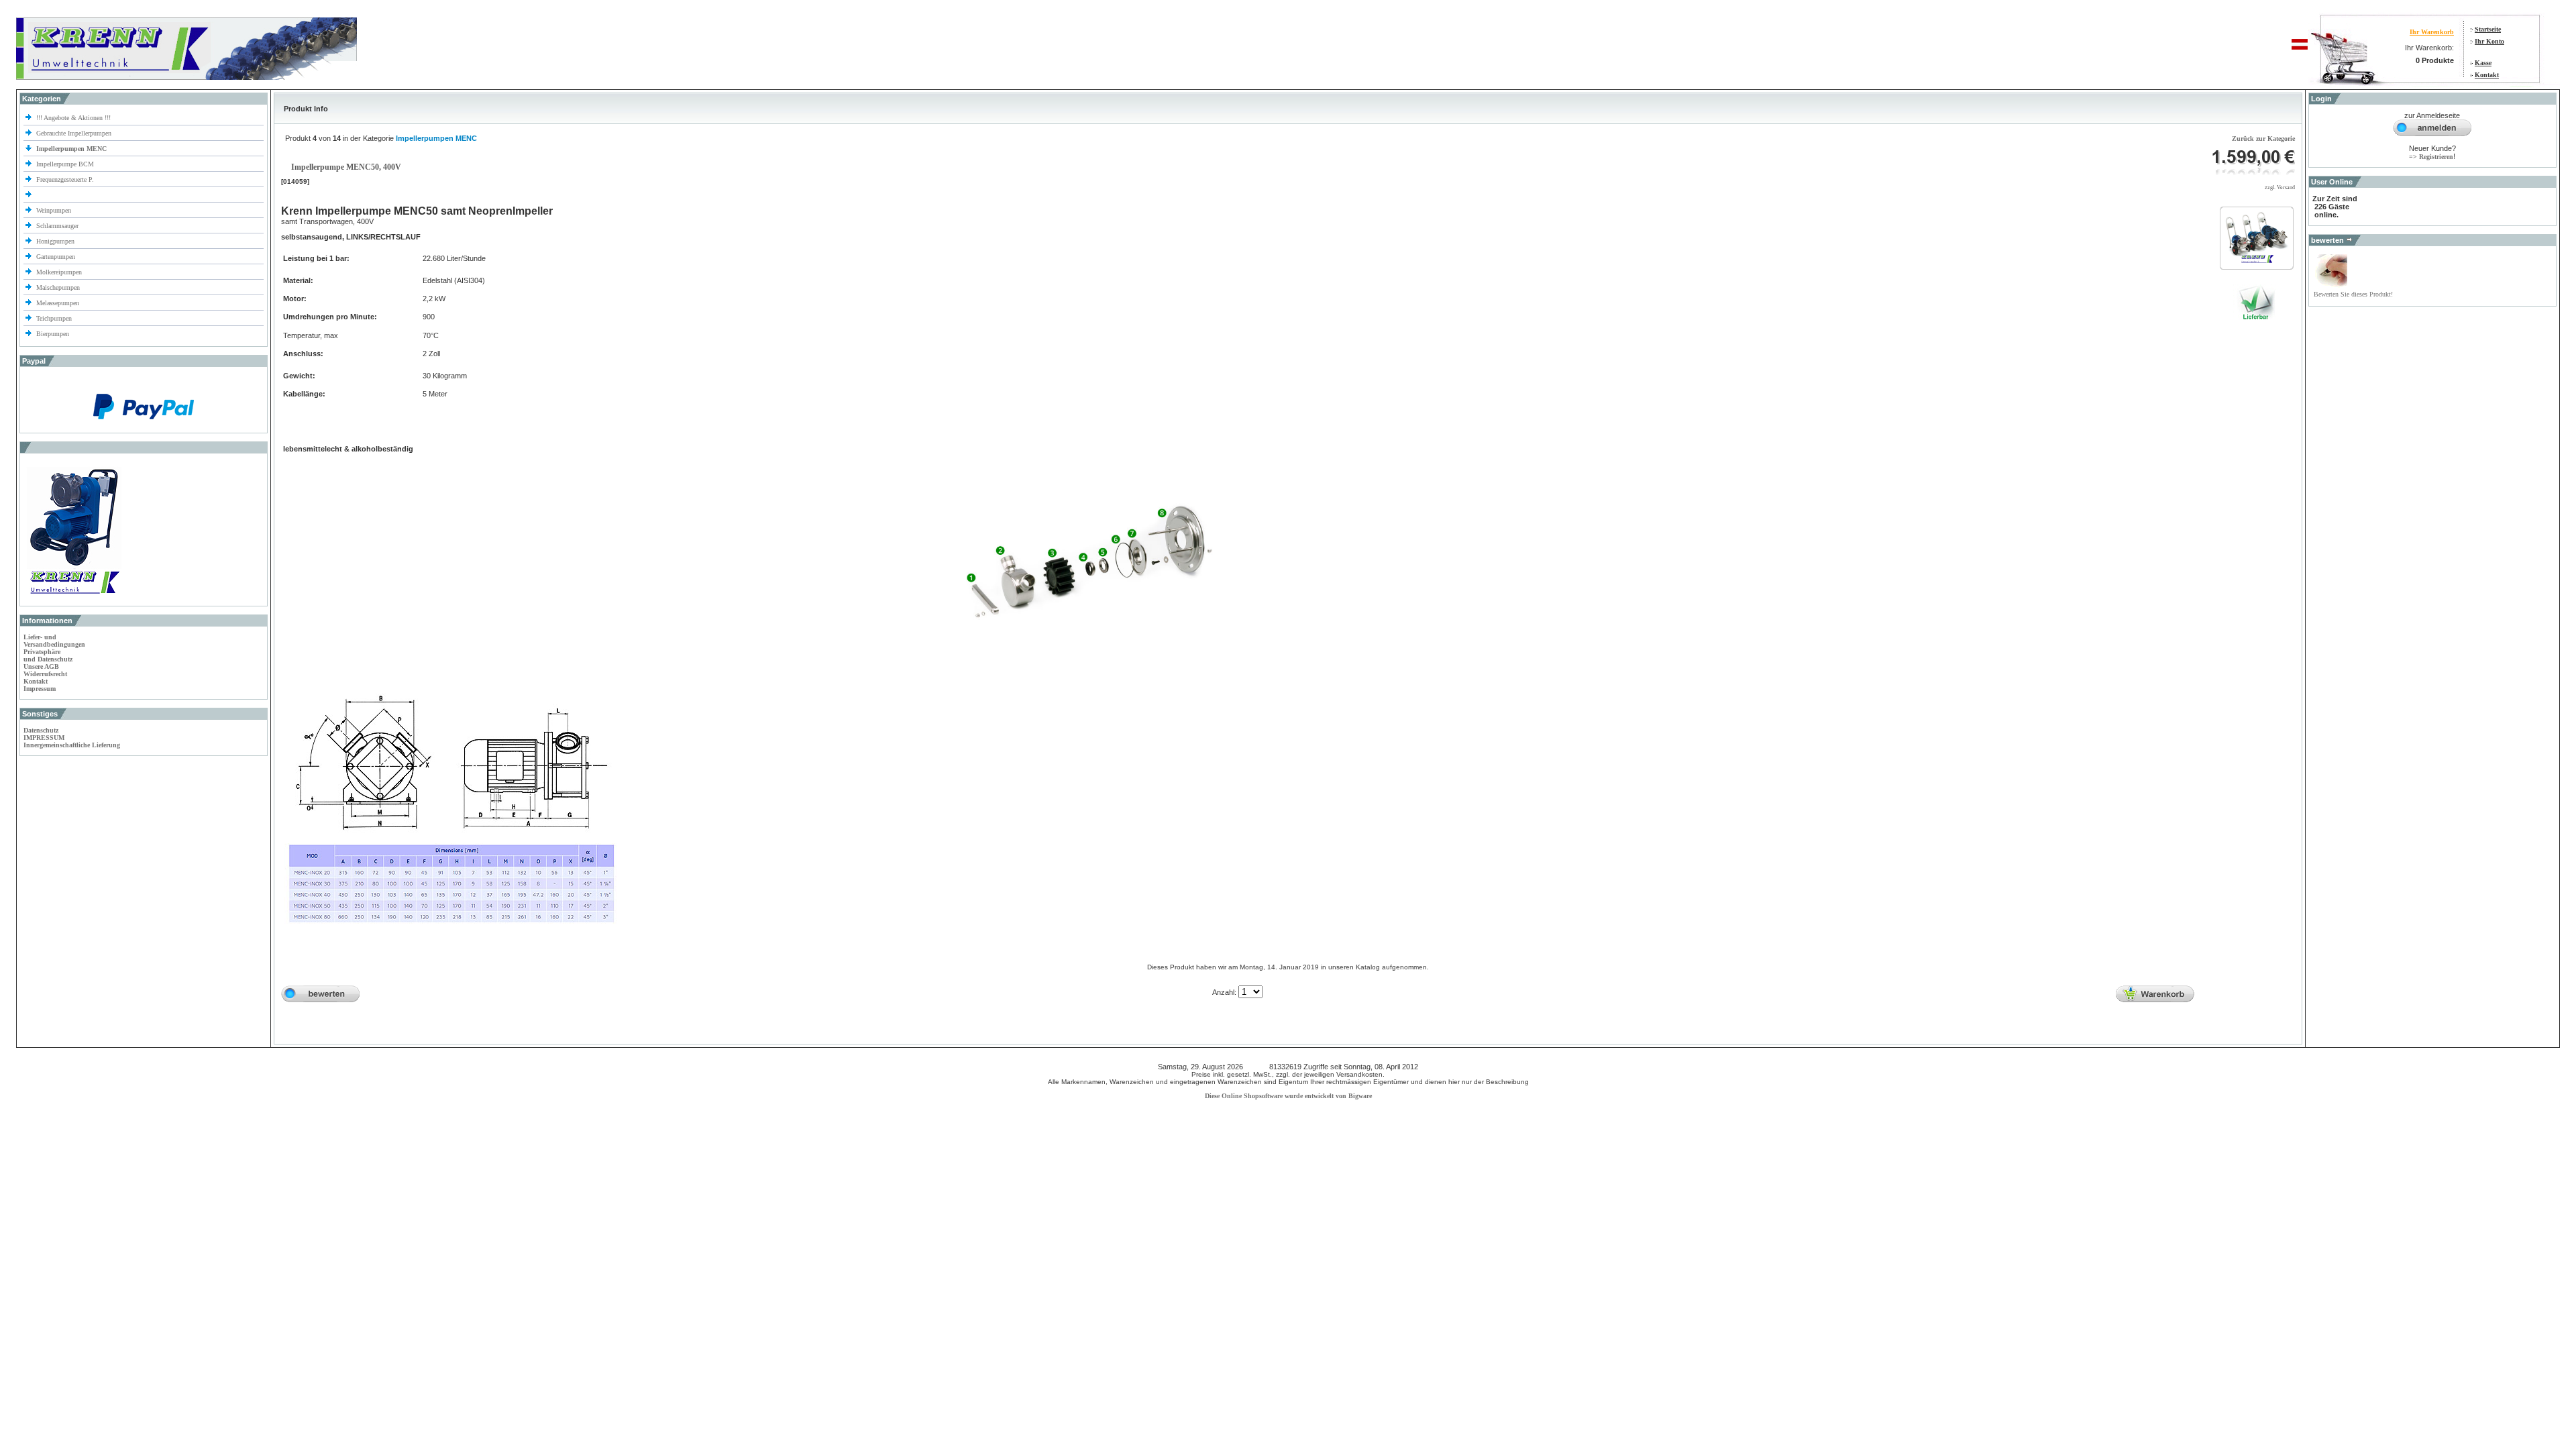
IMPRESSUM (44, 738)
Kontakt (2487, 75)
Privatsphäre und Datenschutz (48, 655)
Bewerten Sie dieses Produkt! (2353, 294)
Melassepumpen (58, 303)
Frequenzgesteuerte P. (65, 179)
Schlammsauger (57, 226)
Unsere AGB (41, 666)
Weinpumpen (54, 210)
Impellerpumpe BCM (65, 164)
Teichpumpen (54, 318)
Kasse (2483, 63)
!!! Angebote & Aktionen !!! (73, 118)
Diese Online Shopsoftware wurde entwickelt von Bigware (1288, 1096)
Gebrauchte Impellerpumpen (74, 133)
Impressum (40, 689)
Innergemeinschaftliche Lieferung (72, 745)
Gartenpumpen (56, 257)
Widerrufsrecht (45, 674)
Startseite (2488, 29)
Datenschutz (41, 730)
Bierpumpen (53, 334)
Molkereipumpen (59, 272)
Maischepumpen (58, 287)
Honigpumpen (55, 241)
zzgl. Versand (2280, 187)
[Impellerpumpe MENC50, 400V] (2257, 263)
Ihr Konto (2489, 41)
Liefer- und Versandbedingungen (54, 641)
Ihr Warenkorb (2432, 32)
